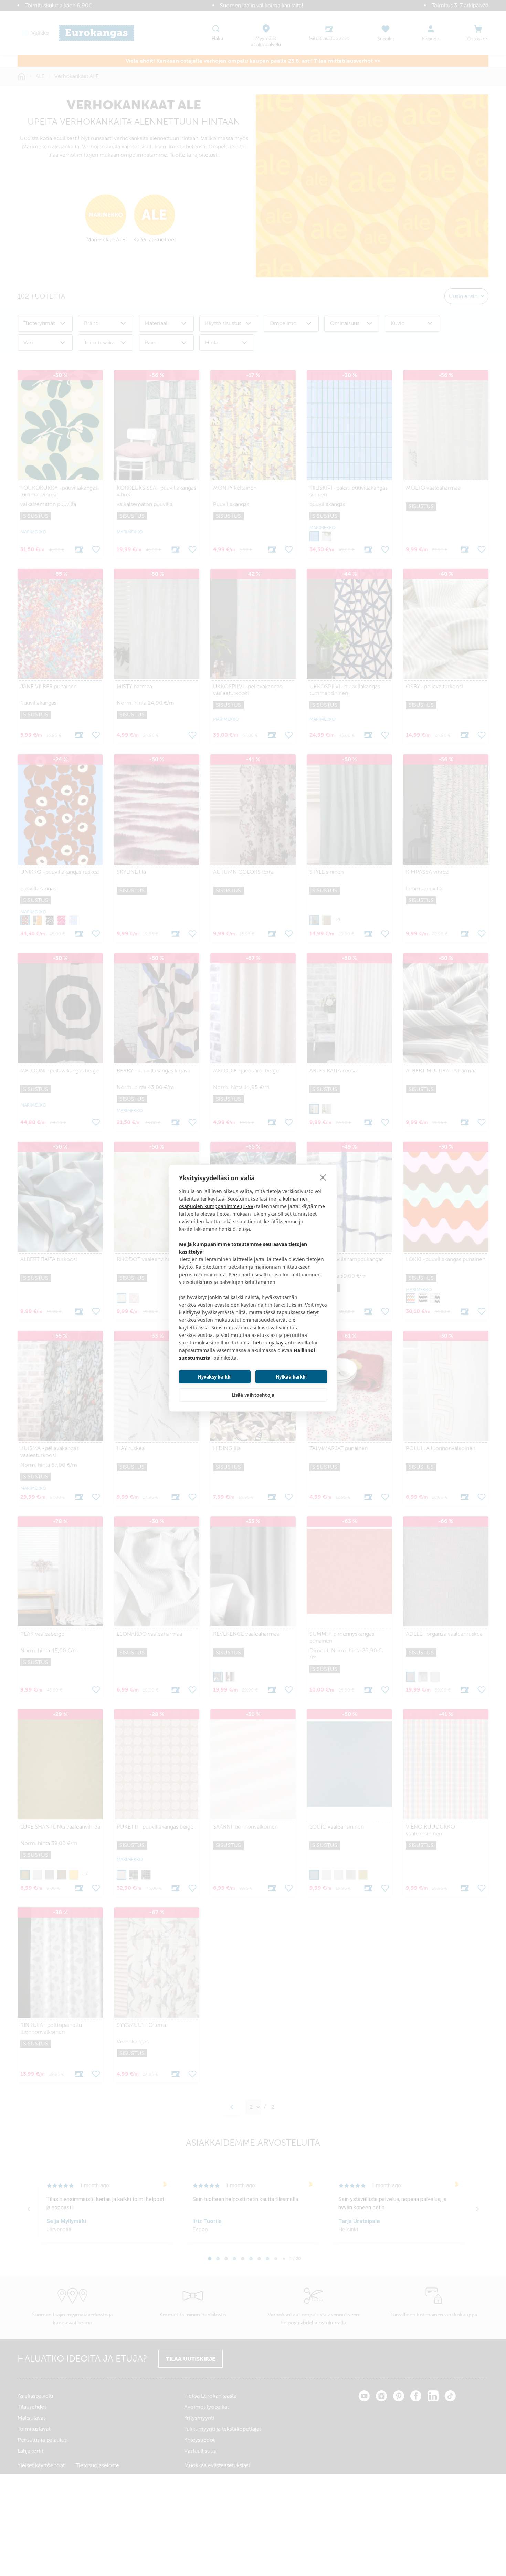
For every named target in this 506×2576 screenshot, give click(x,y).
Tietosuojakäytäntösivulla (281, 1343)
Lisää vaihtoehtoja (253, 1395)
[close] (323, 1177)
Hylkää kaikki (291, 1377)
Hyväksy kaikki (215, 1377)
